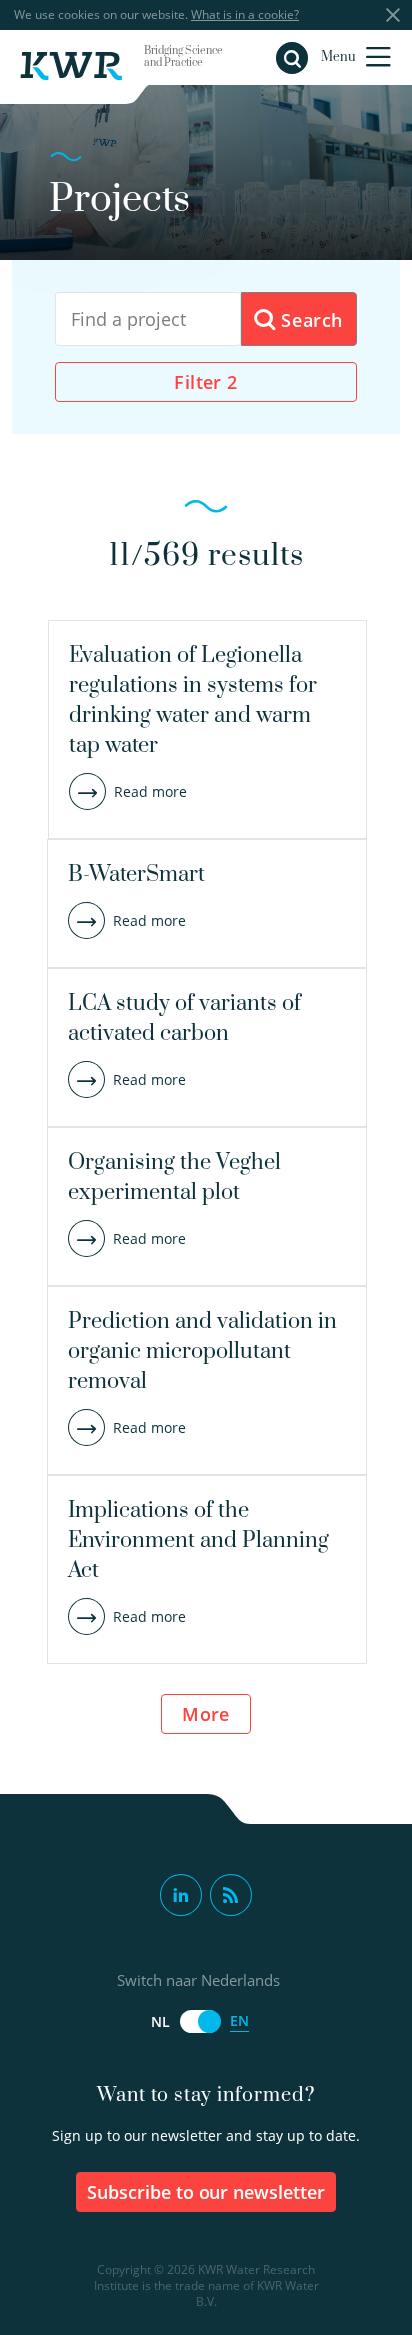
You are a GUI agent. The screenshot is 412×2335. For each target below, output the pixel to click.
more (206, 1714)
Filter (205, 382)
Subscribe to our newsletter (206, 2192)
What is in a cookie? (245, 14)
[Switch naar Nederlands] (200, 2021)
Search (309, 320)
